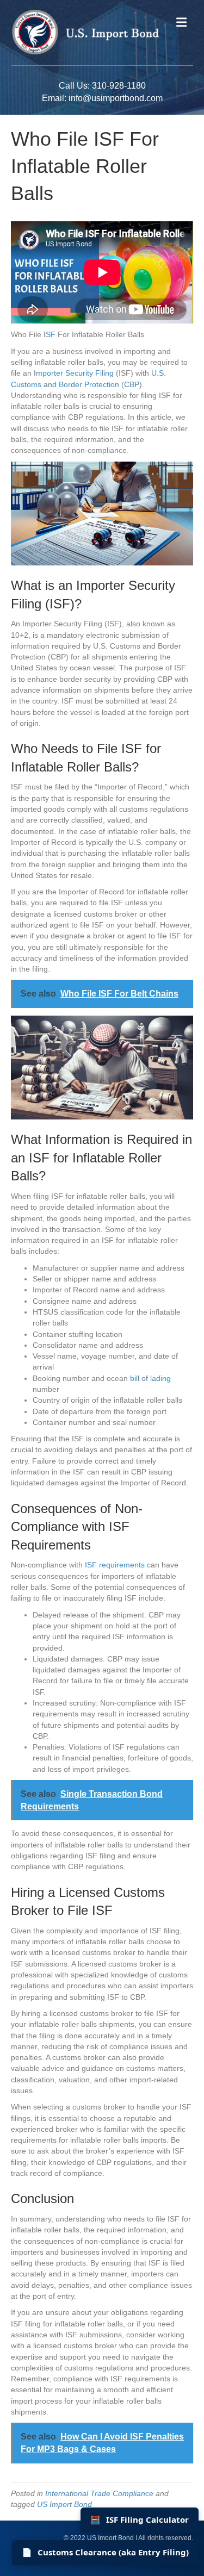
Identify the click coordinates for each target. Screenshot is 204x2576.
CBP (132, 384)
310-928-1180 (119, 86)
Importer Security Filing (74, 373)
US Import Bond (64, 2504)
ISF (50, 334)
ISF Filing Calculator (140, 2519)
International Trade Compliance (99, 2493)
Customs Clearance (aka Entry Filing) (105, 2552)
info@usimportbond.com (116, 98)
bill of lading (150, 1378)
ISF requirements (115, 1565)
